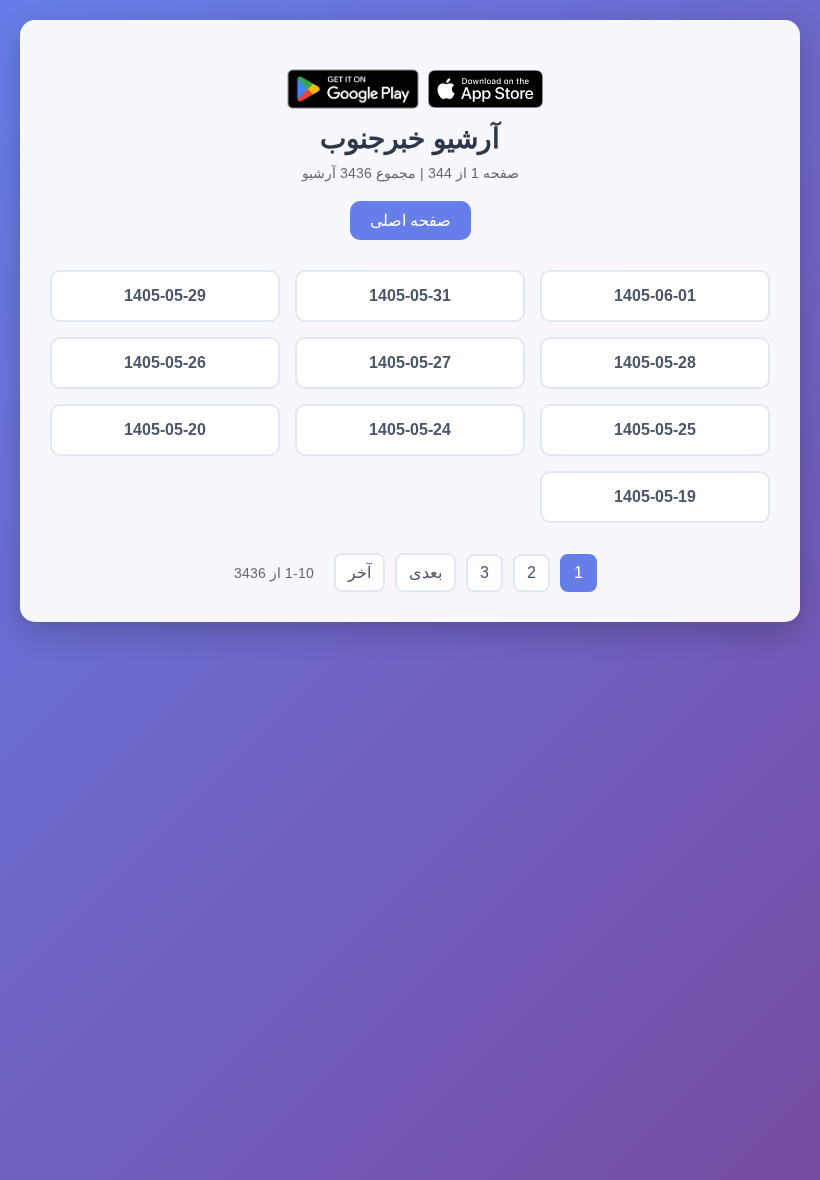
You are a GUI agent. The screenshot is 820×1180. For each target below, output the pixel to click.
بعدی (425, 572)
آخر (359, 572)
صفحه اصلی (410, 220)
